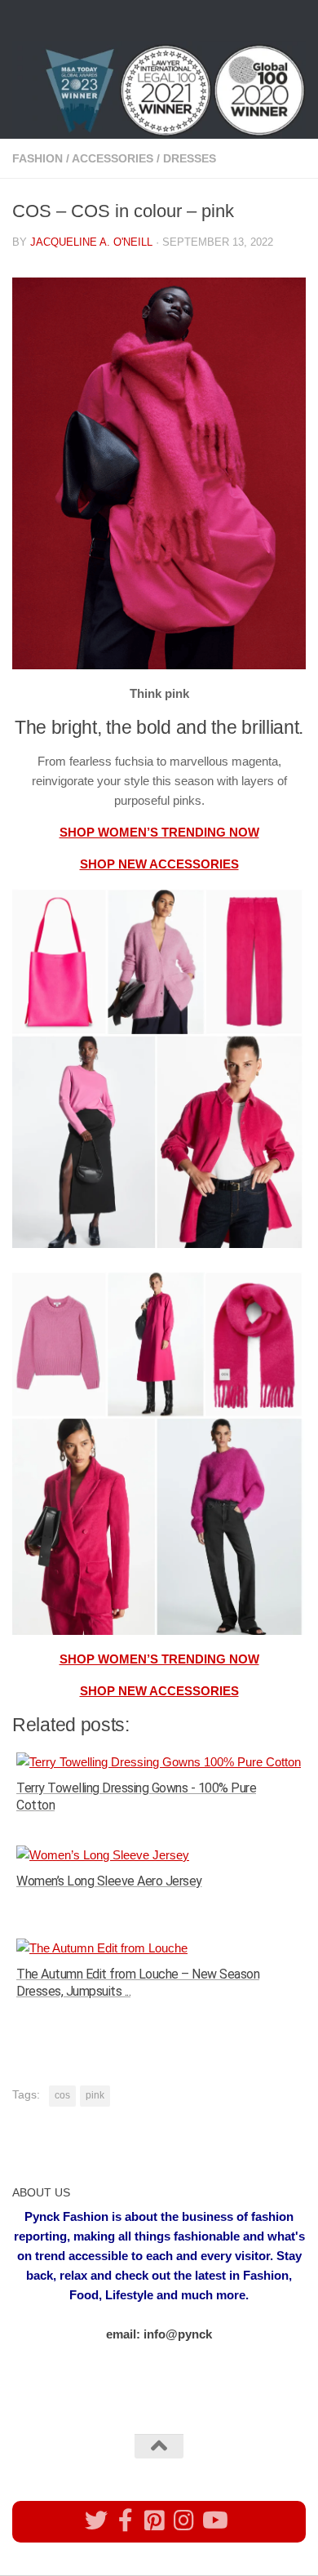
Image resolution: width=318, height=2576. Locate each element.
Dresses (190, 158)
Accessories (113, 158)
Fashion (38, 158)
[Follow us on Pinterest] (155, 2520)
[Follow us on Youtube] (214, 2520)
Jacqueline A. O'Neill (91, 242)
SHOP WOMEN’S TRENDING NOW (159, 832)
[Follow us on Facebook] (126, 2520)
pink (95, 2095)
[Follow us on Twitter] (96, 2520)
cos (62, 2095)
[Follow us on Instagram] (184, 2520)
